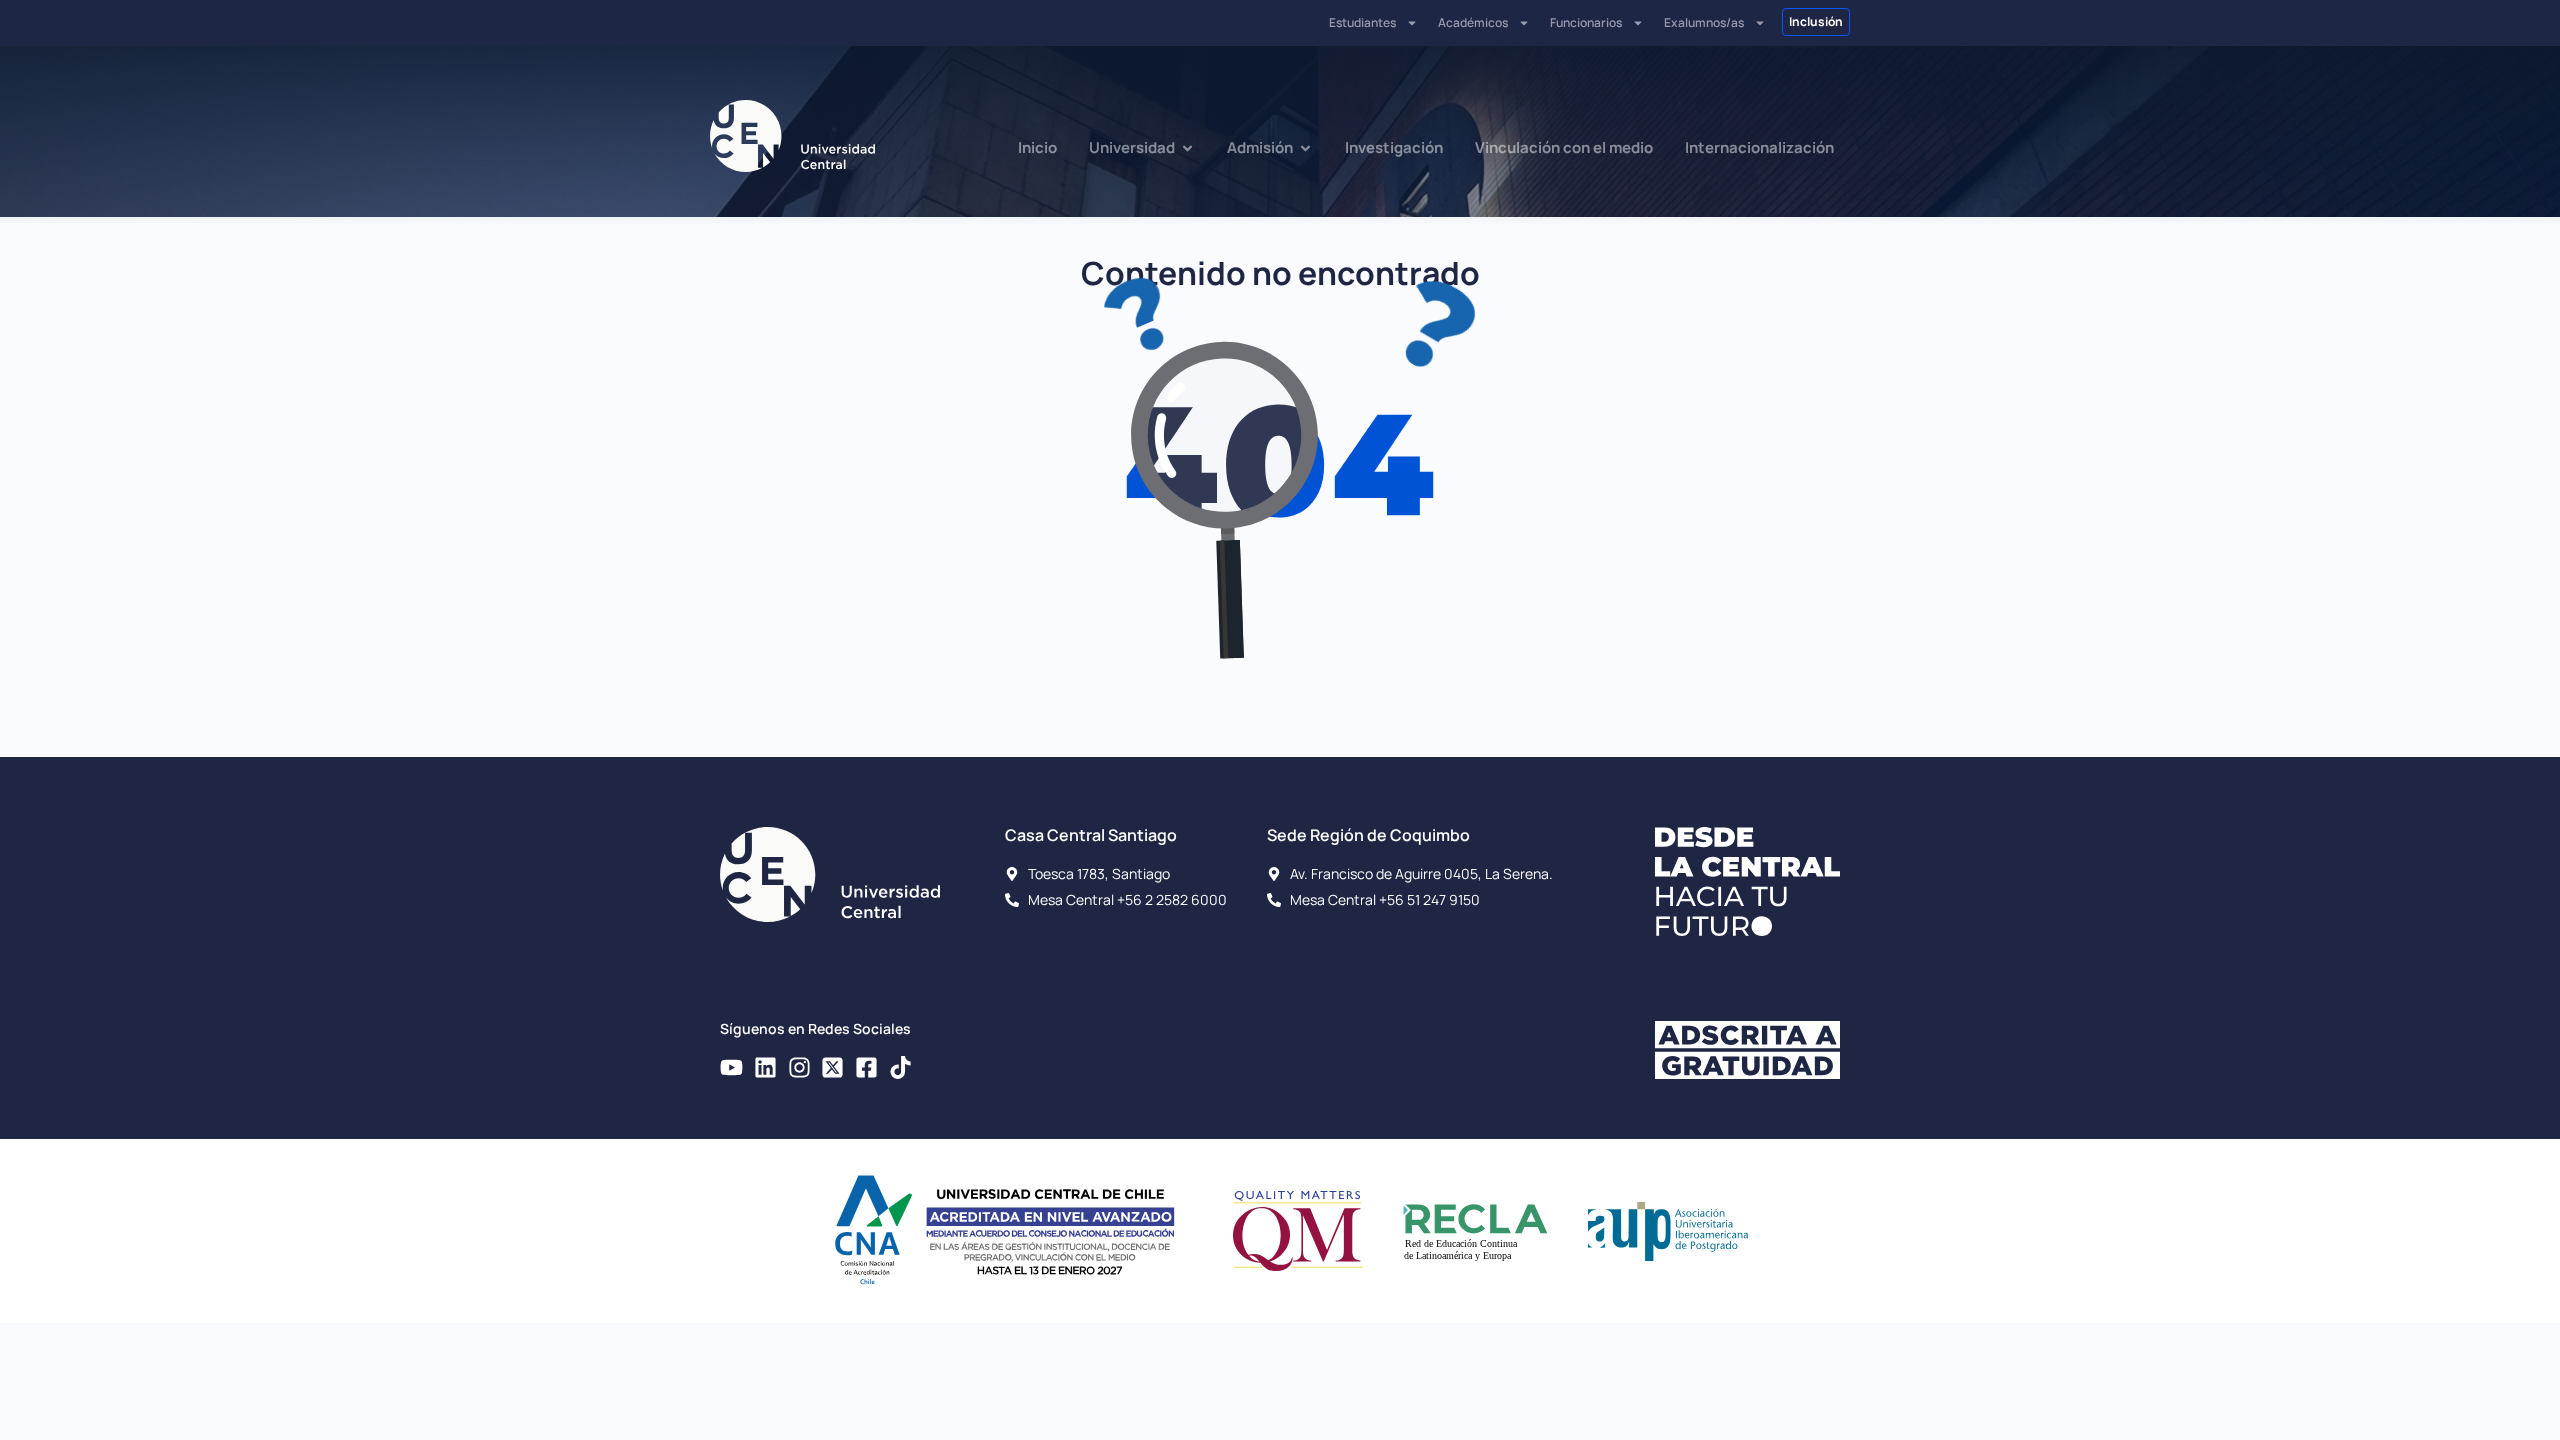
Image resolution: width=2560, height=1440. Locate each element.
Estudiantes (1362, 22)
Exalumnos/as (1704, 22)
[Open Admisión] (1305, 148)
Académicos (1473, 22)
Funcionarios (1586, 22)
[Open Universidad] (1187, 148)
